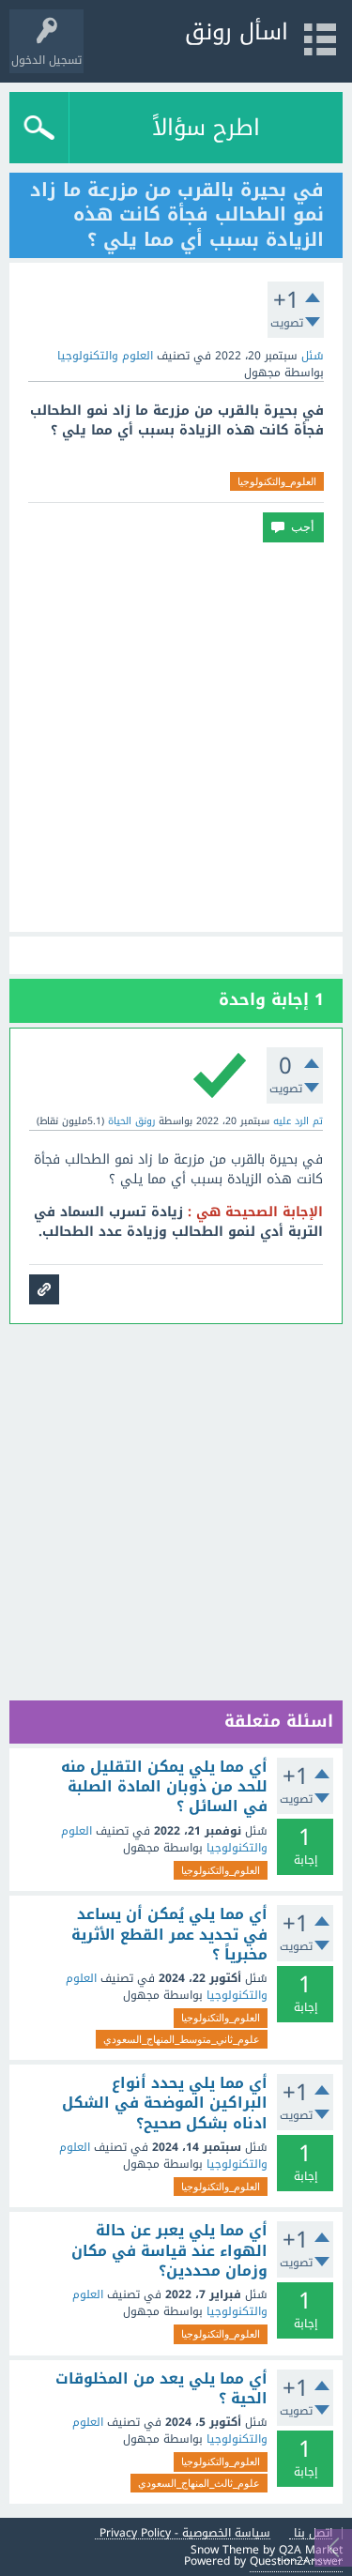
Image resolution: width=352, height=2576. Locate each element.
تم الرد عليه (298, 1121)
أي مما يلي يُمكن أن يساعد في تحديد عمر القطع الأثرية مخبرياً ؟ (169, 1935)
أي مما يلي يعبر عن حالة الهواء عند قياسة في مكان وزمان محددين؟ (169, 2251)
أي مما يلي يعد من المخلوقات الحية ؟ (161, 2389)
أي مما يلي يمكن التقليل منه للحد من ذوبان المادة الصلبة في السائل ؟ (164, 1787)
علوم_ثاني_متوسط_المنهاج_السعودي (182, 2039)
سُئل (313, 356)
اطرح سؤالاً (206, 128)
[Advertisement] (176, 737)
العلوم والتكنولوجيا (105, 356)
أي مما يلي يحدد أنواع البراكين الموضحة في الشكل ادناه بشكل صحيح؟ (165, 2103)
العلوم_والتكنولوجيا (277, 481)
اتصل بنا (313, 2533)
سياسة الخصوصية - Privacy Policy (185, 2533)
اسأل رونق (237, 32)
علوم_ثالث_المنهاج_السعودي (199, 2483)
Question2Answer (296, 2561)
